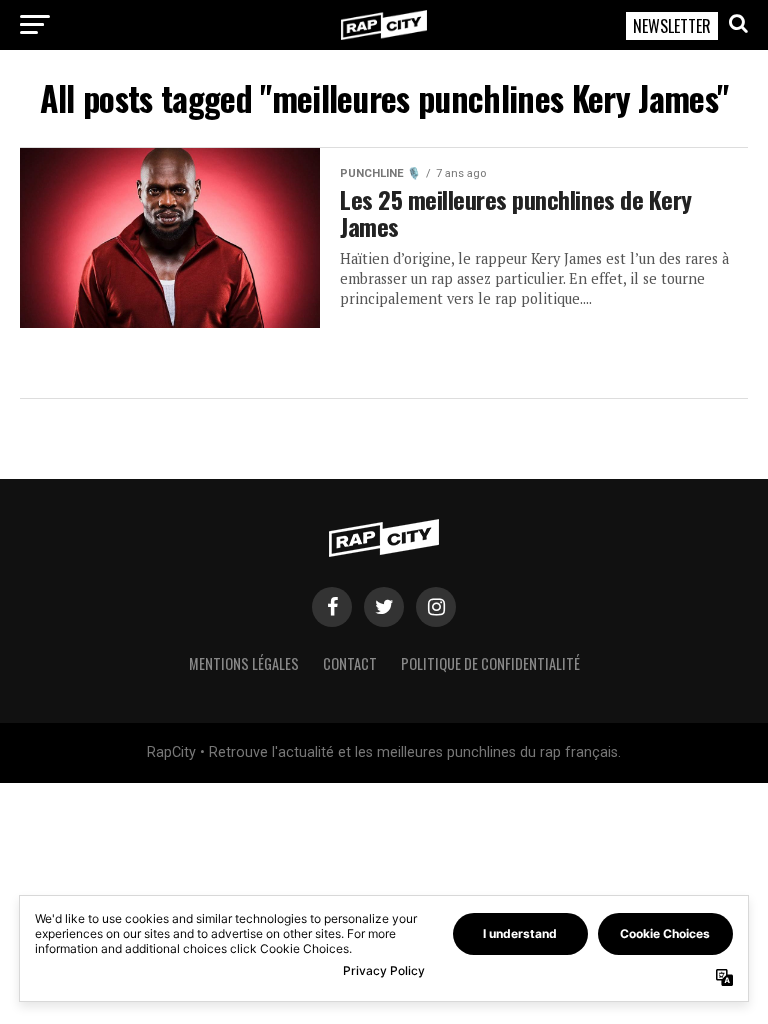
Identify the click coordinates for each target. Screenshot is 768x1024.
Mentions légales (244, 663)
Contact (350, 663)
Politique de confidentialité (490, 663)
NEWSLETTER (672, 26)
